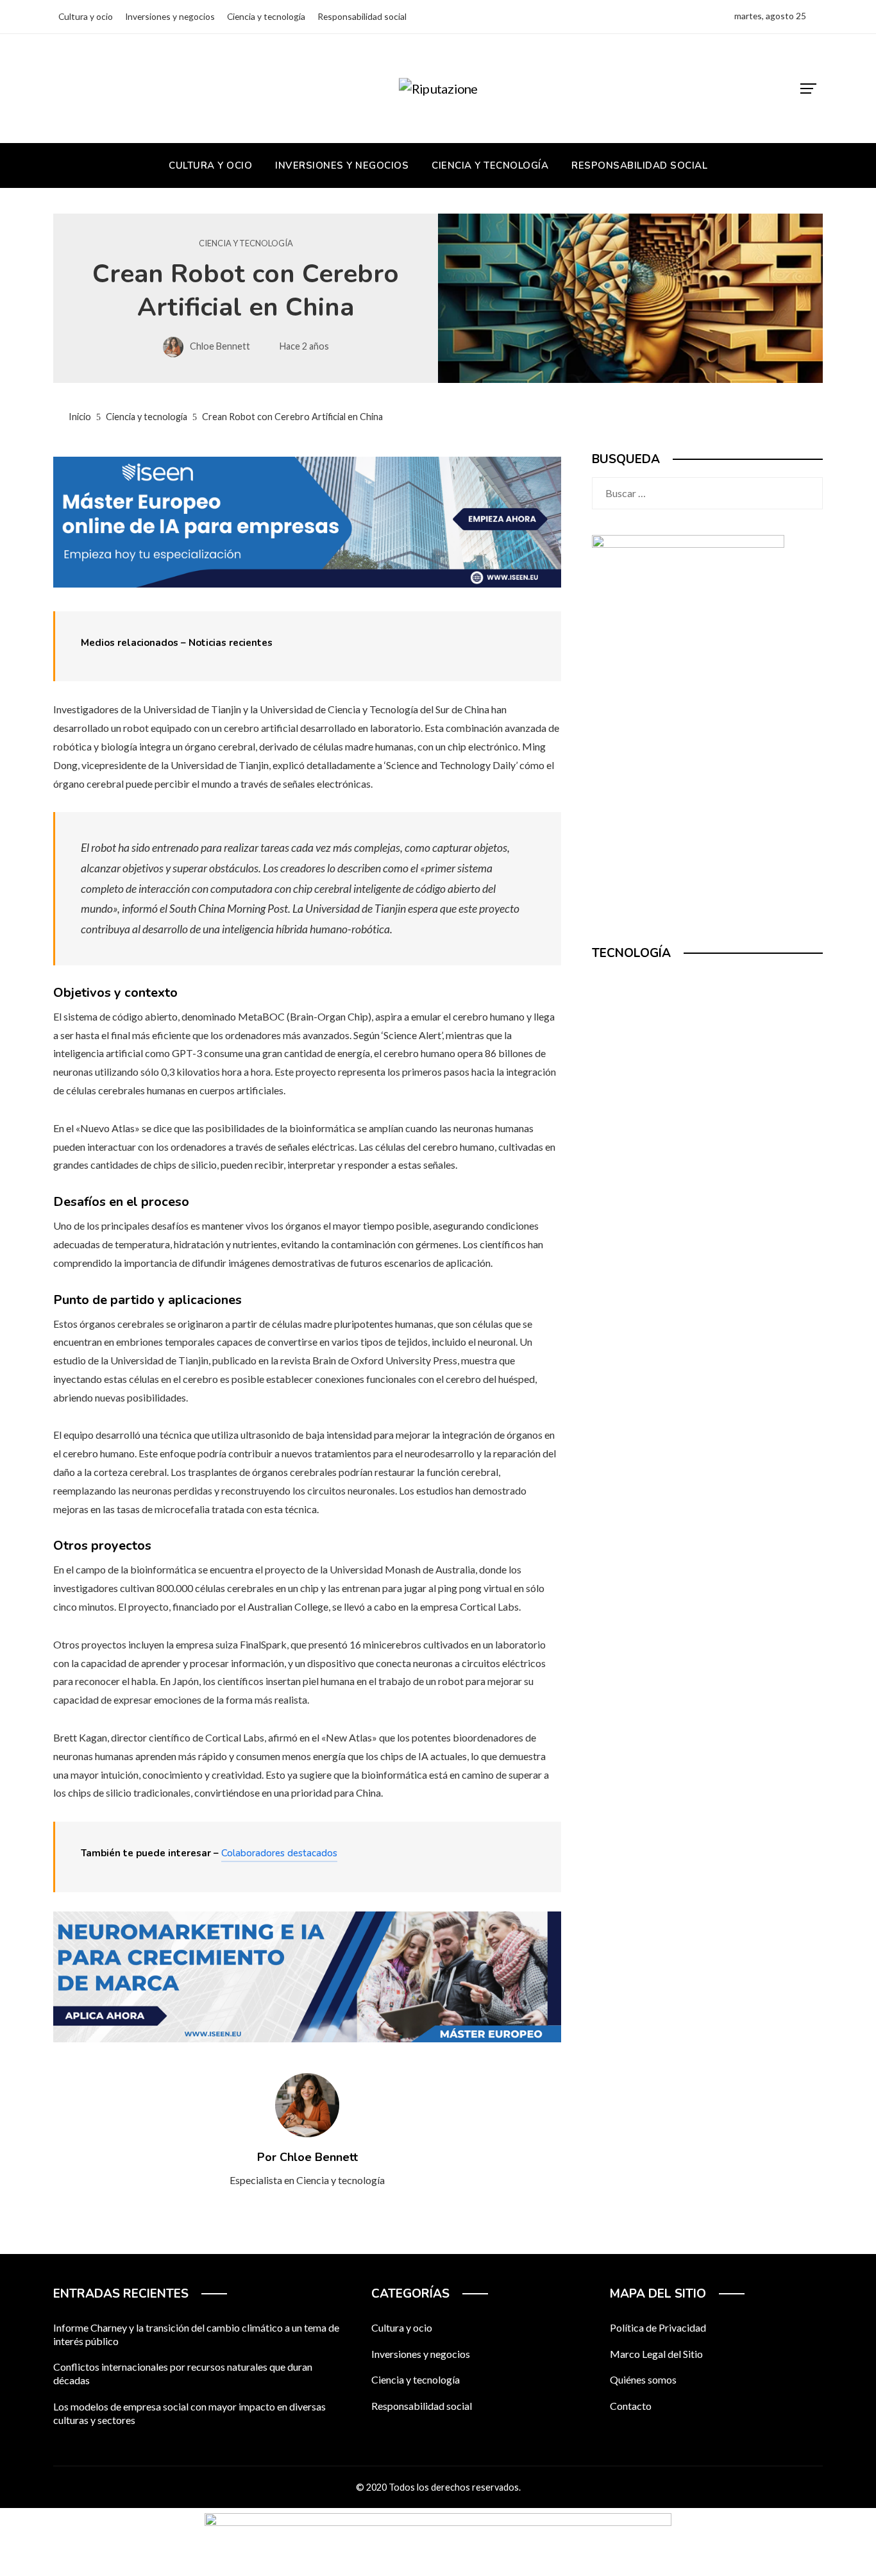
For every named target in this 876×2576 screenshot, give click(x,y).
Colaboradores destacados (279, 1853)
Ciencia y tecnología (246, 243)
